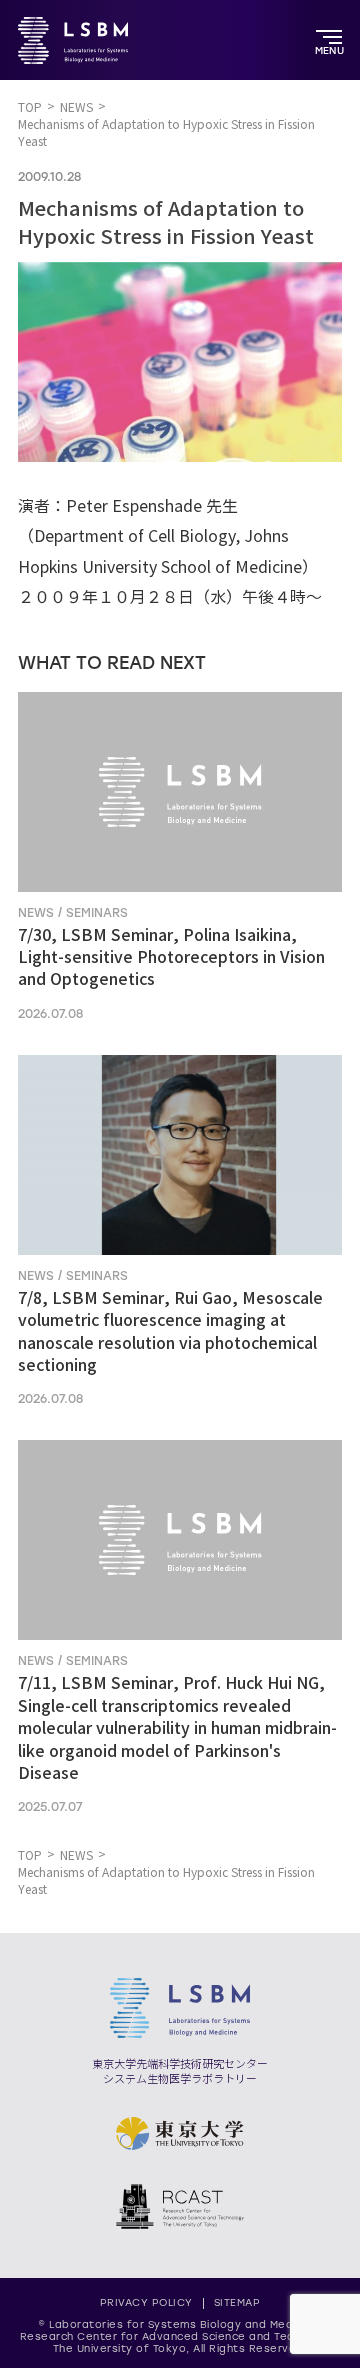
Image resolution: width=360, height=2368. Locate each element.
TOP (30, 107)
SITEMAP (237, 2302)
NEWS (76, 107)
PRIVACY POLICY (146, 2302)
